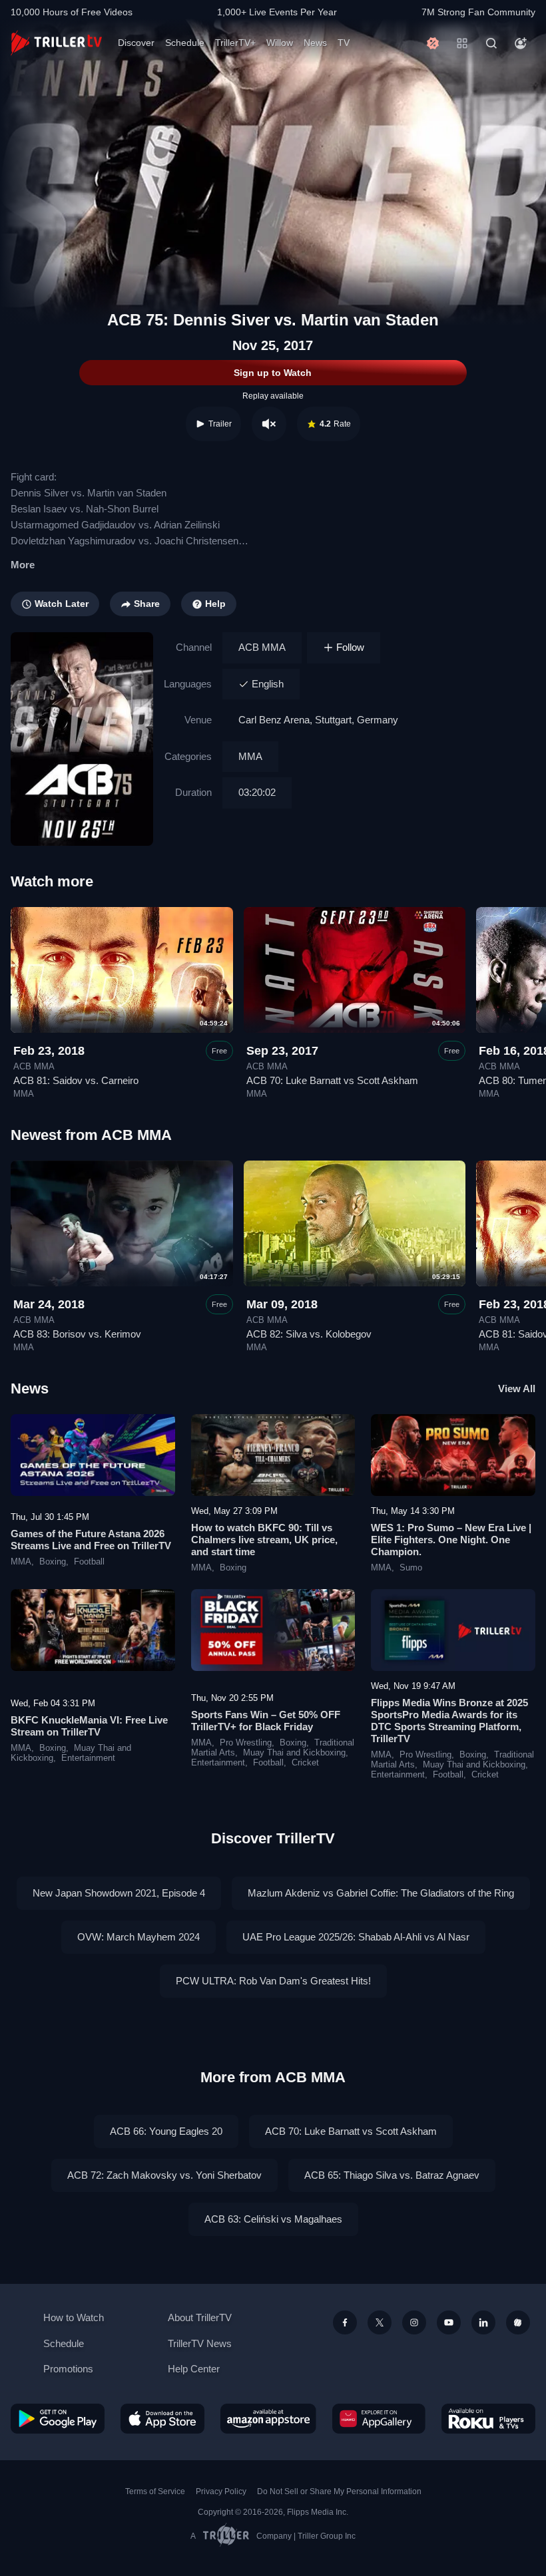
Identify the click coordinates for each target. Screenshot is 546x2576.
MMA (250, 756)
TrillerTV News (200, 2343)
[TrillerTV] (56, 43)
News (315, 43)
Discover (136, 43)
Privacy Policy (221, 2491)
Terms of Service (155, 2491)
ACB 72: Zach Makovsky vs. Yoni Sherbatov (164, 2175)
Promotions (68, 2369)
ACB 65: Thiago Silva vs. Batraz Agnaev (392, 2175)
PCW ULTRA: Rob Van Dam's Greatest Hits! (273, 1981)
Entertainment (88, 1758)
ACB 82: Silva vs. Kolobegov (309, 1334)
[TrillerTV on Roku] (488, 2419)
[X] (380, 2322)
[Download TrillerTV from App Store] (162, 2419)
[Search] (491, 43)
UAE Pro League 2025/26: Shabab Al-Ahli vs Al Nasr (356, 1937)
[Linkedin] (483, 2322)
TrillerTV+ (235, 43)
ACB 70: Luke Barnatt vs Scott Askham (332, 1080)
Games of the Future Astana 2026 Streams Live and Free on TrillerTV (91, 1540)
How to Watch (74, 2317)
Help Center (194, 2369)
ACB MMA (262, 647)
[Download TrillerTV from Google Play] (58, 2419)
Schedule (185, 43)
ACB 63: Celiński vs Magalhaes (273, 2219)
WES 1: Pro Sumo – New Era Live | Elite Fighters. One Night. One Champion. (451, 1540)
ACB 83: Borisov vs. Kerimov (77, 1334)
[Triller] (518, 2322)
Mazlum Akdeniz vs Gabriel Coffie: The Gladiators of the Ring (381, 1893)
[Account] (521, 43)
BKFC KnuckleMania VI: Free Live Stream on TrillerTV (89, 1726)
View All (517, 1388)
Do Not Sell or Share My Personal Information (339, 2491)
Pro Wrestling (246, 1743)
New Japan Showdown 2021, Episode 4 (119, 1893)
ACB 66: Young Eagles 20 (166, 2131)
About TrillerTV (200, 2317)
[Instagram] (414, 2322)
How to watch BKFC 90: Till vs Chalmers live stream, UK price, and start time (264, 1540)
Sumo (411, 1568)
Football (89, 1562)
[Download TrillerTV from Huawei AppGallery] (379, 2419)
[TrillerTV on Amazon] (268, 2419)
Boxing (53, 1562)
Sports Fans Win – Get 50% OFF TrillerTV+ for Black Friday (266, 1721)
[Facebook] (345, 2322)
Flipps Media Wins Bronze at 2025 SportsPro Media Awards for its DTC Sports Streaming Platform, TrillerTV (449, 1721)
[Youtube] (449, 2322)
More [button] (23, 565)
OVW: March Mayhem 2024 (138, 1937)
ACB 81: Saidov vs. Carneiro (76, 1080)
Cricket (305, 1763)
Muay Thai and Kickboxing (294, 1753)
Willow (280, 43)
